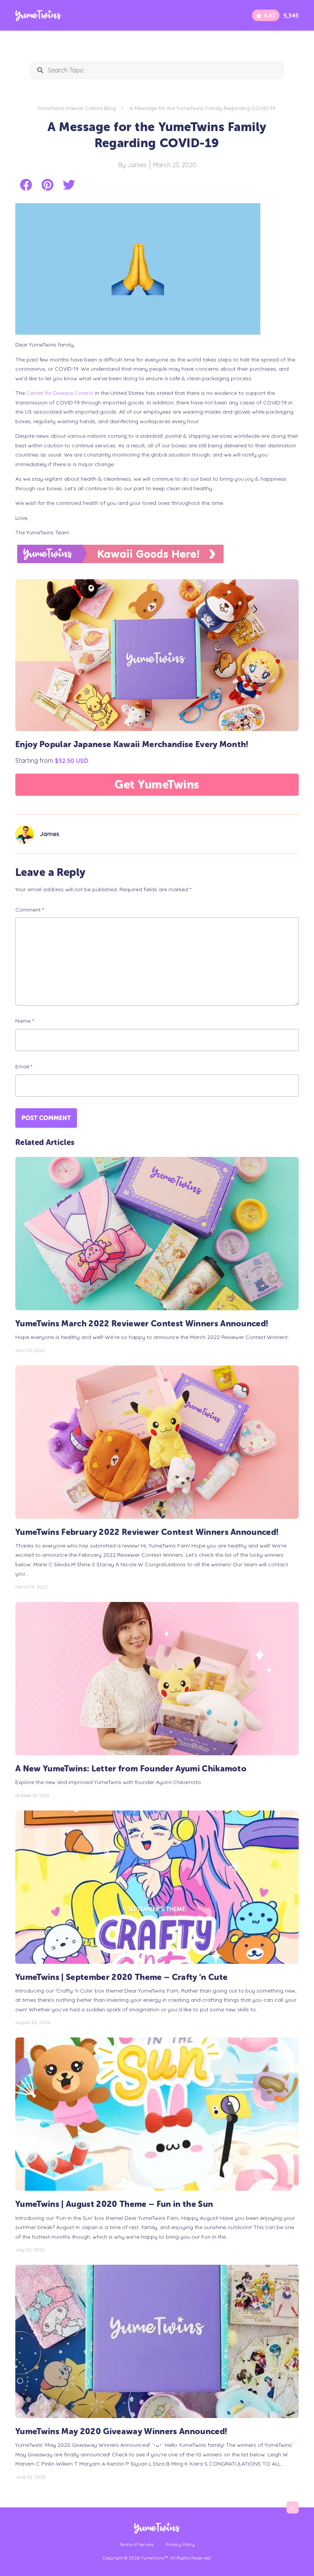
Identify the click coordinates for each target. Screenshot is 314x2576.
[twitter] (69, 185)
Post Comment (46, 1118)
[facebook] (26, 185)
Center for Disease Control (60, 393)
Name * (25, 1021)
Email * (24, 1066)
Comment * (29, 910)
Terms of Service (136, 2544)
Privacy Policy (180, 2544)
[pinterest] (47, 185)
